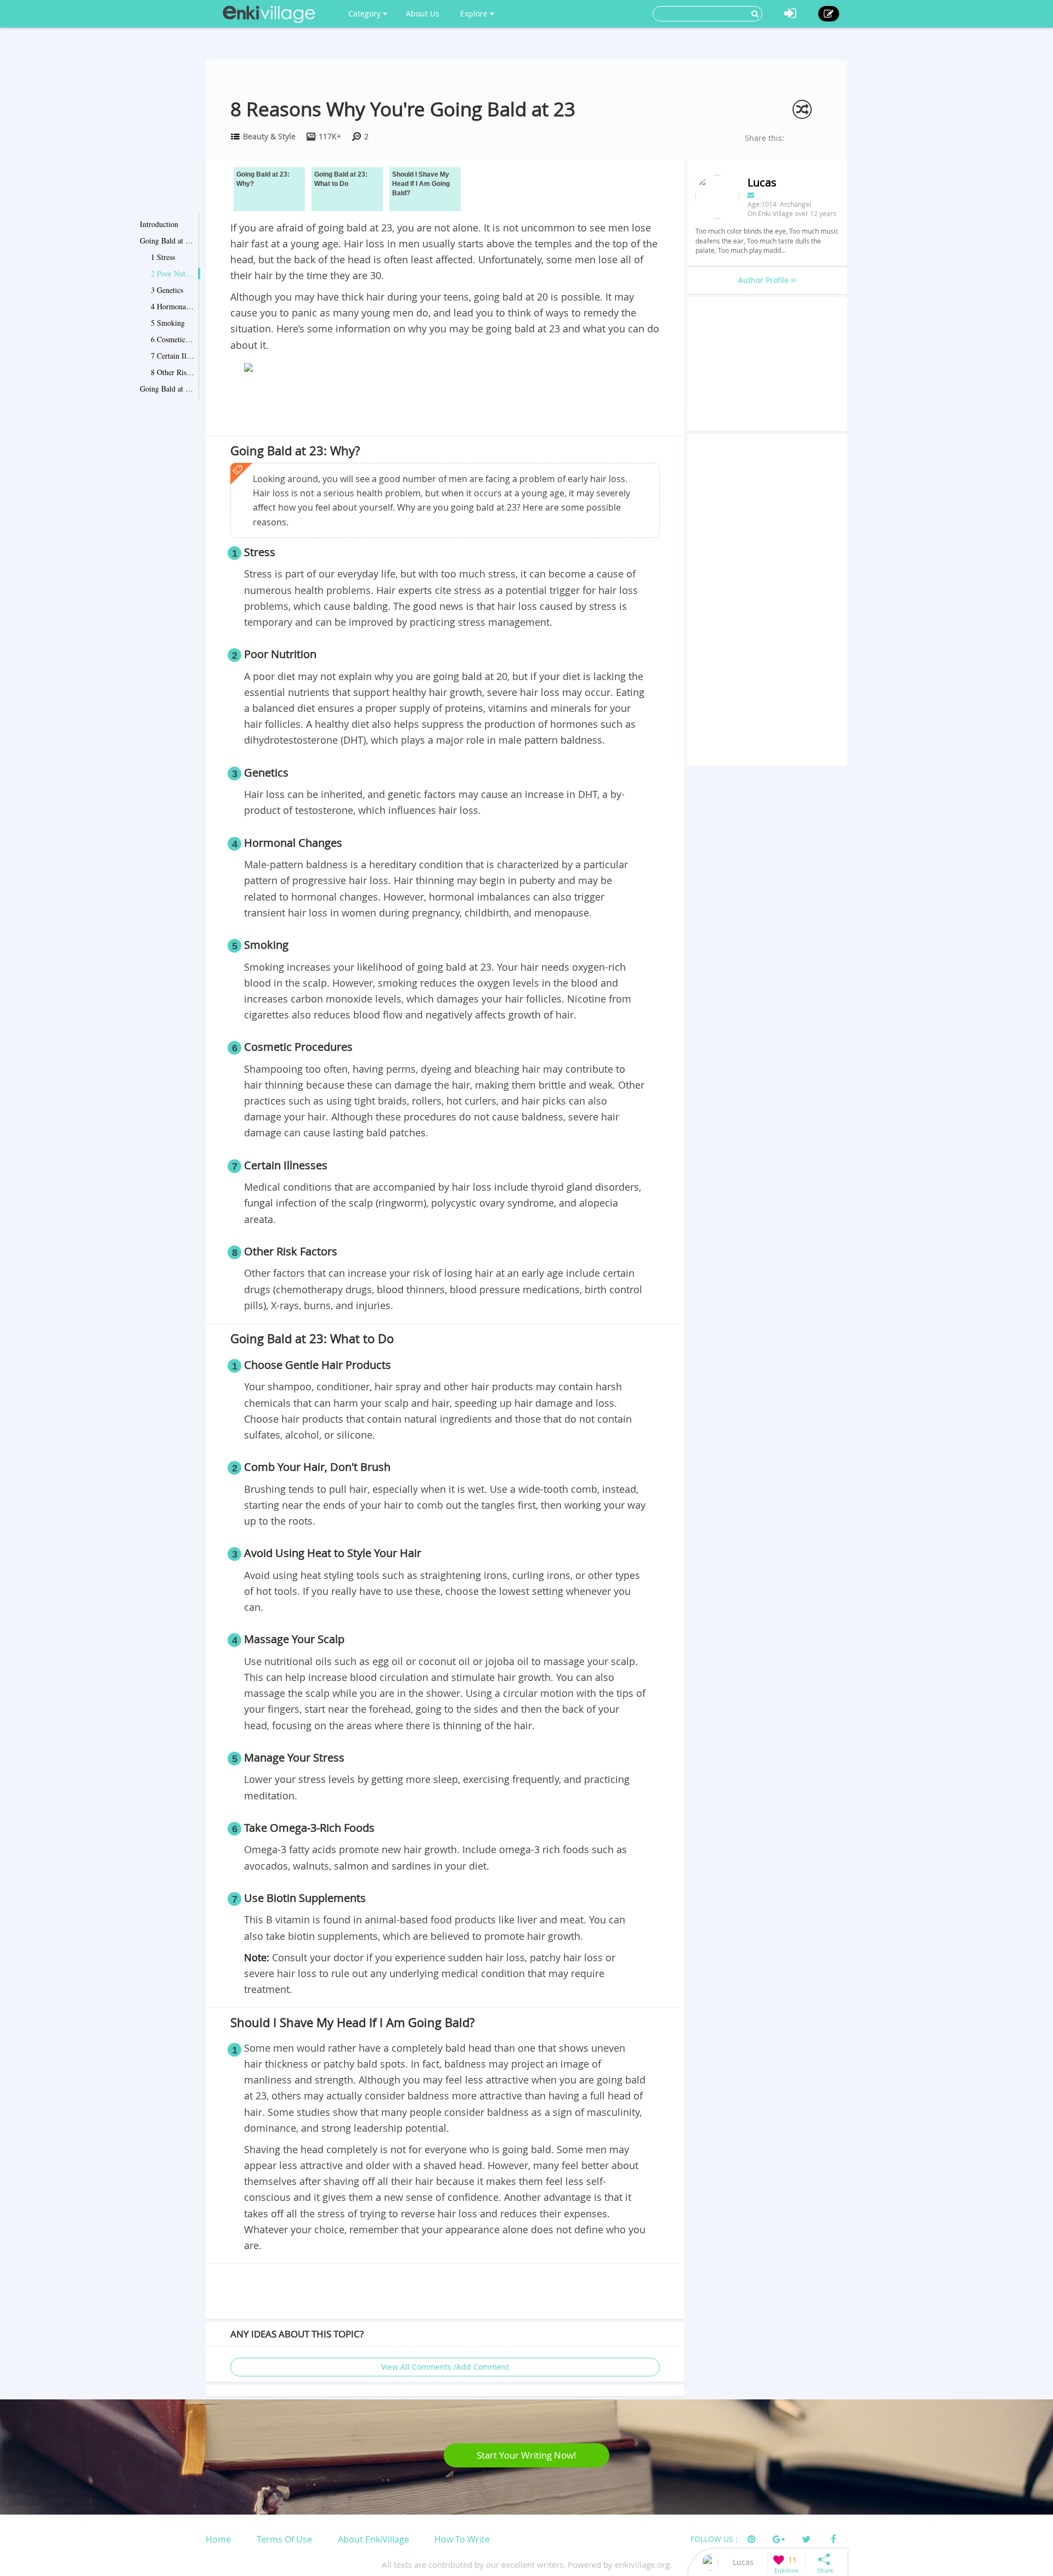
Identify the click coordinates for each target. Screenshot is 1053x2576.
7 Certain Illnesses (173, 356)
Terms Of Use (284, 2539)
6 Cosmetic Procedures (173, 339)
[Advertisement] (445, 406)
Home (218, 2539)
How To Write (462, 2539)
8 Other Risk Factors (173, 372)
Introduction (159, 224)
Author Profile (765, 280)
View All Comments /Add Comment (445, 2367)
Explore (475, 13)
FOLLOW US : (714, 2539)
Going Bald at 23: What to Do (167, 389)
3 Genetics (167, 290)
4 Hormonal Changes (173, 306)
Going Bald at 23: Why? (167, 240)
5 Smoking (168, 323)
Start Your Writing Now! (526, 2455)
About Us (423, 13)
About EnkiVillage (373, 2539)
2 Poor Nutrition (173, 273)
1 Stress (163, 257)
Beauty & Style (269, 136)
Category (366, 13)
